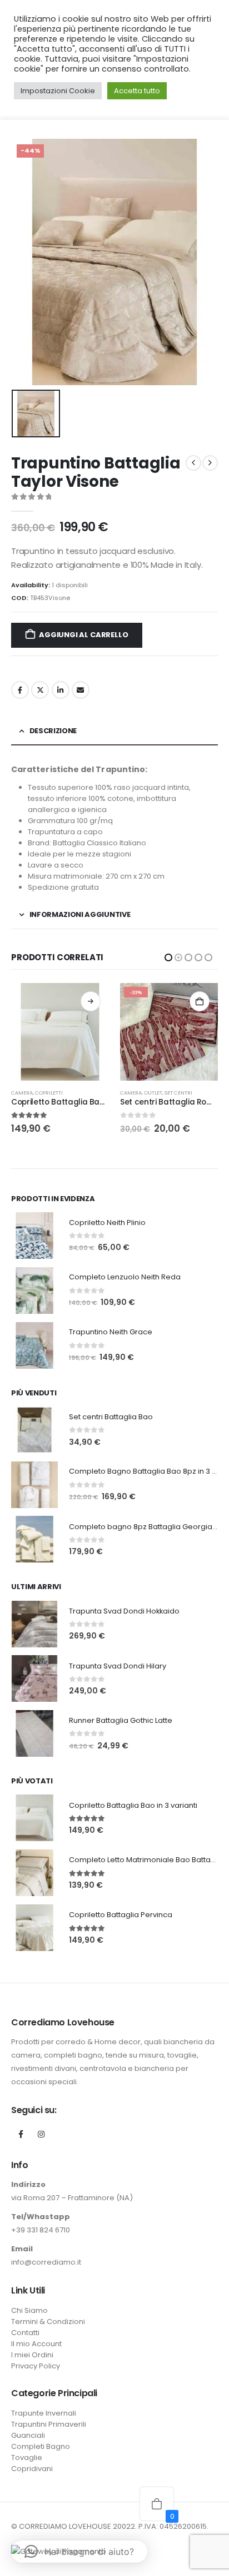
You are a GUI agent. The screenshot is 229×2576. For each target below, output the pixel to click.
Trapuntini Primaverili (175, 1093)
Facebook (20, 690)
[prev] (193, 463)
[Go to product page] (169, 1032)
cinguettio (40, 690)
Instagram (41, 2134)
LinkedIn (61, 690)
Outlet (44, 1093)
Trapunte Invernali (44, 2413)
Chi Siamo (29, 2310)
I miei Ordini (32, 2355)
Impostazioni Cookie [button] (58, 91)
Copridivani (32, 2469)
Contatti (25, 2333)
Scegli (200, 1001)
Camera (22, 1093)
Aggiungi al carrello (83, 635)
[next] (210, 463)
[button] (168, 957)
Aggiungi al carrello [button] (91, 1001)
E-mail (81, 690)
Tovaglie (27, 2457)
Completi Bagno (41, 2446)
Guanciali (28, 2435)
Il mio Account (36, 2344)
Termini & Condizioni (48, 2322)
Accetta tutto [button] (137, 91)
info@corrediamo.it (46, 2262)
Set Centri (69, 1093)
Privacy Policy (36, 2366)
